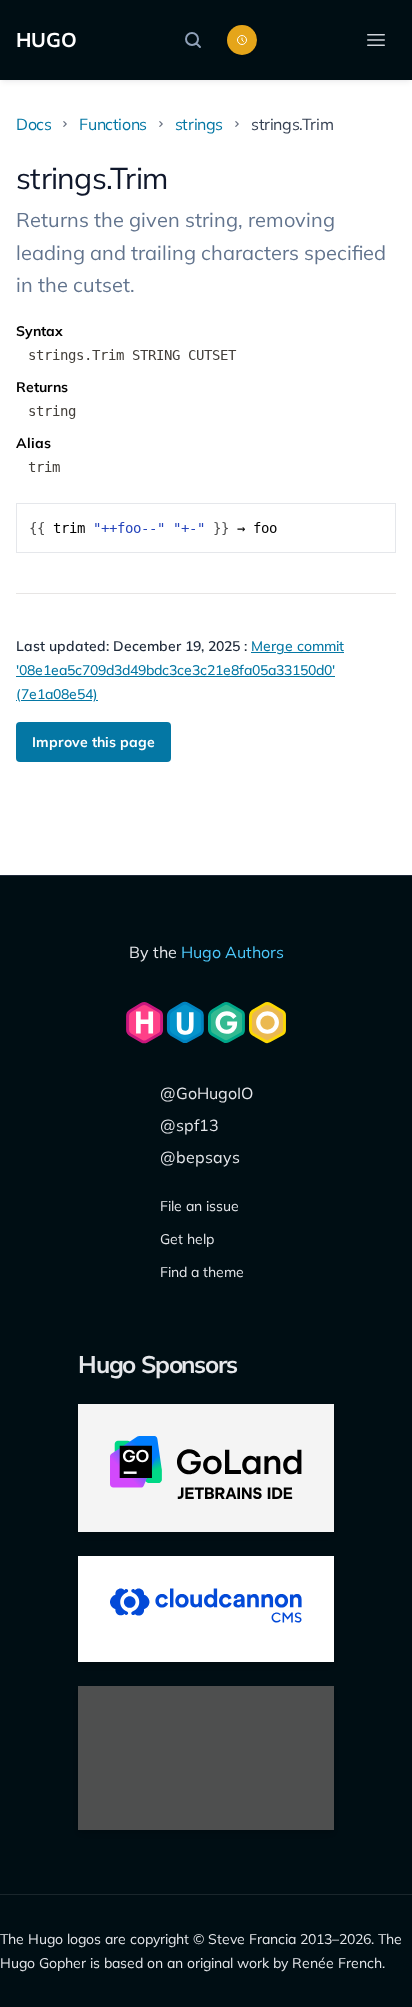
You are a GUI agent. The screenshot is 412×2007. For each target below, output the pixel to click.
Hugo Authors (232, 952)
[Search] (198, 40)
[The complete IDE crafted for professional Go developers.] (206, 1468)
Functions (112, 124)
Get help (187, 1239)
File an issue (199, 1206)
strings (199, 124)
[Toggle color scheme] (242, 40)
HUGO (46, 39)
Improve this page (93, 742)
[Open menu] (376, 40)
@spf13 (189, 1125)
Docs (33, 124)
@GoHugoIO (206, 1093)
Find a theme (202, 1272)
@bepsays (200, 1157)
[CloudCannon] (206, 1609)
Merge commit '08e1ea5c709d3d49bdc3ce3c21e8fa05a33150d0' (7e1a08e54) (180, 670)
